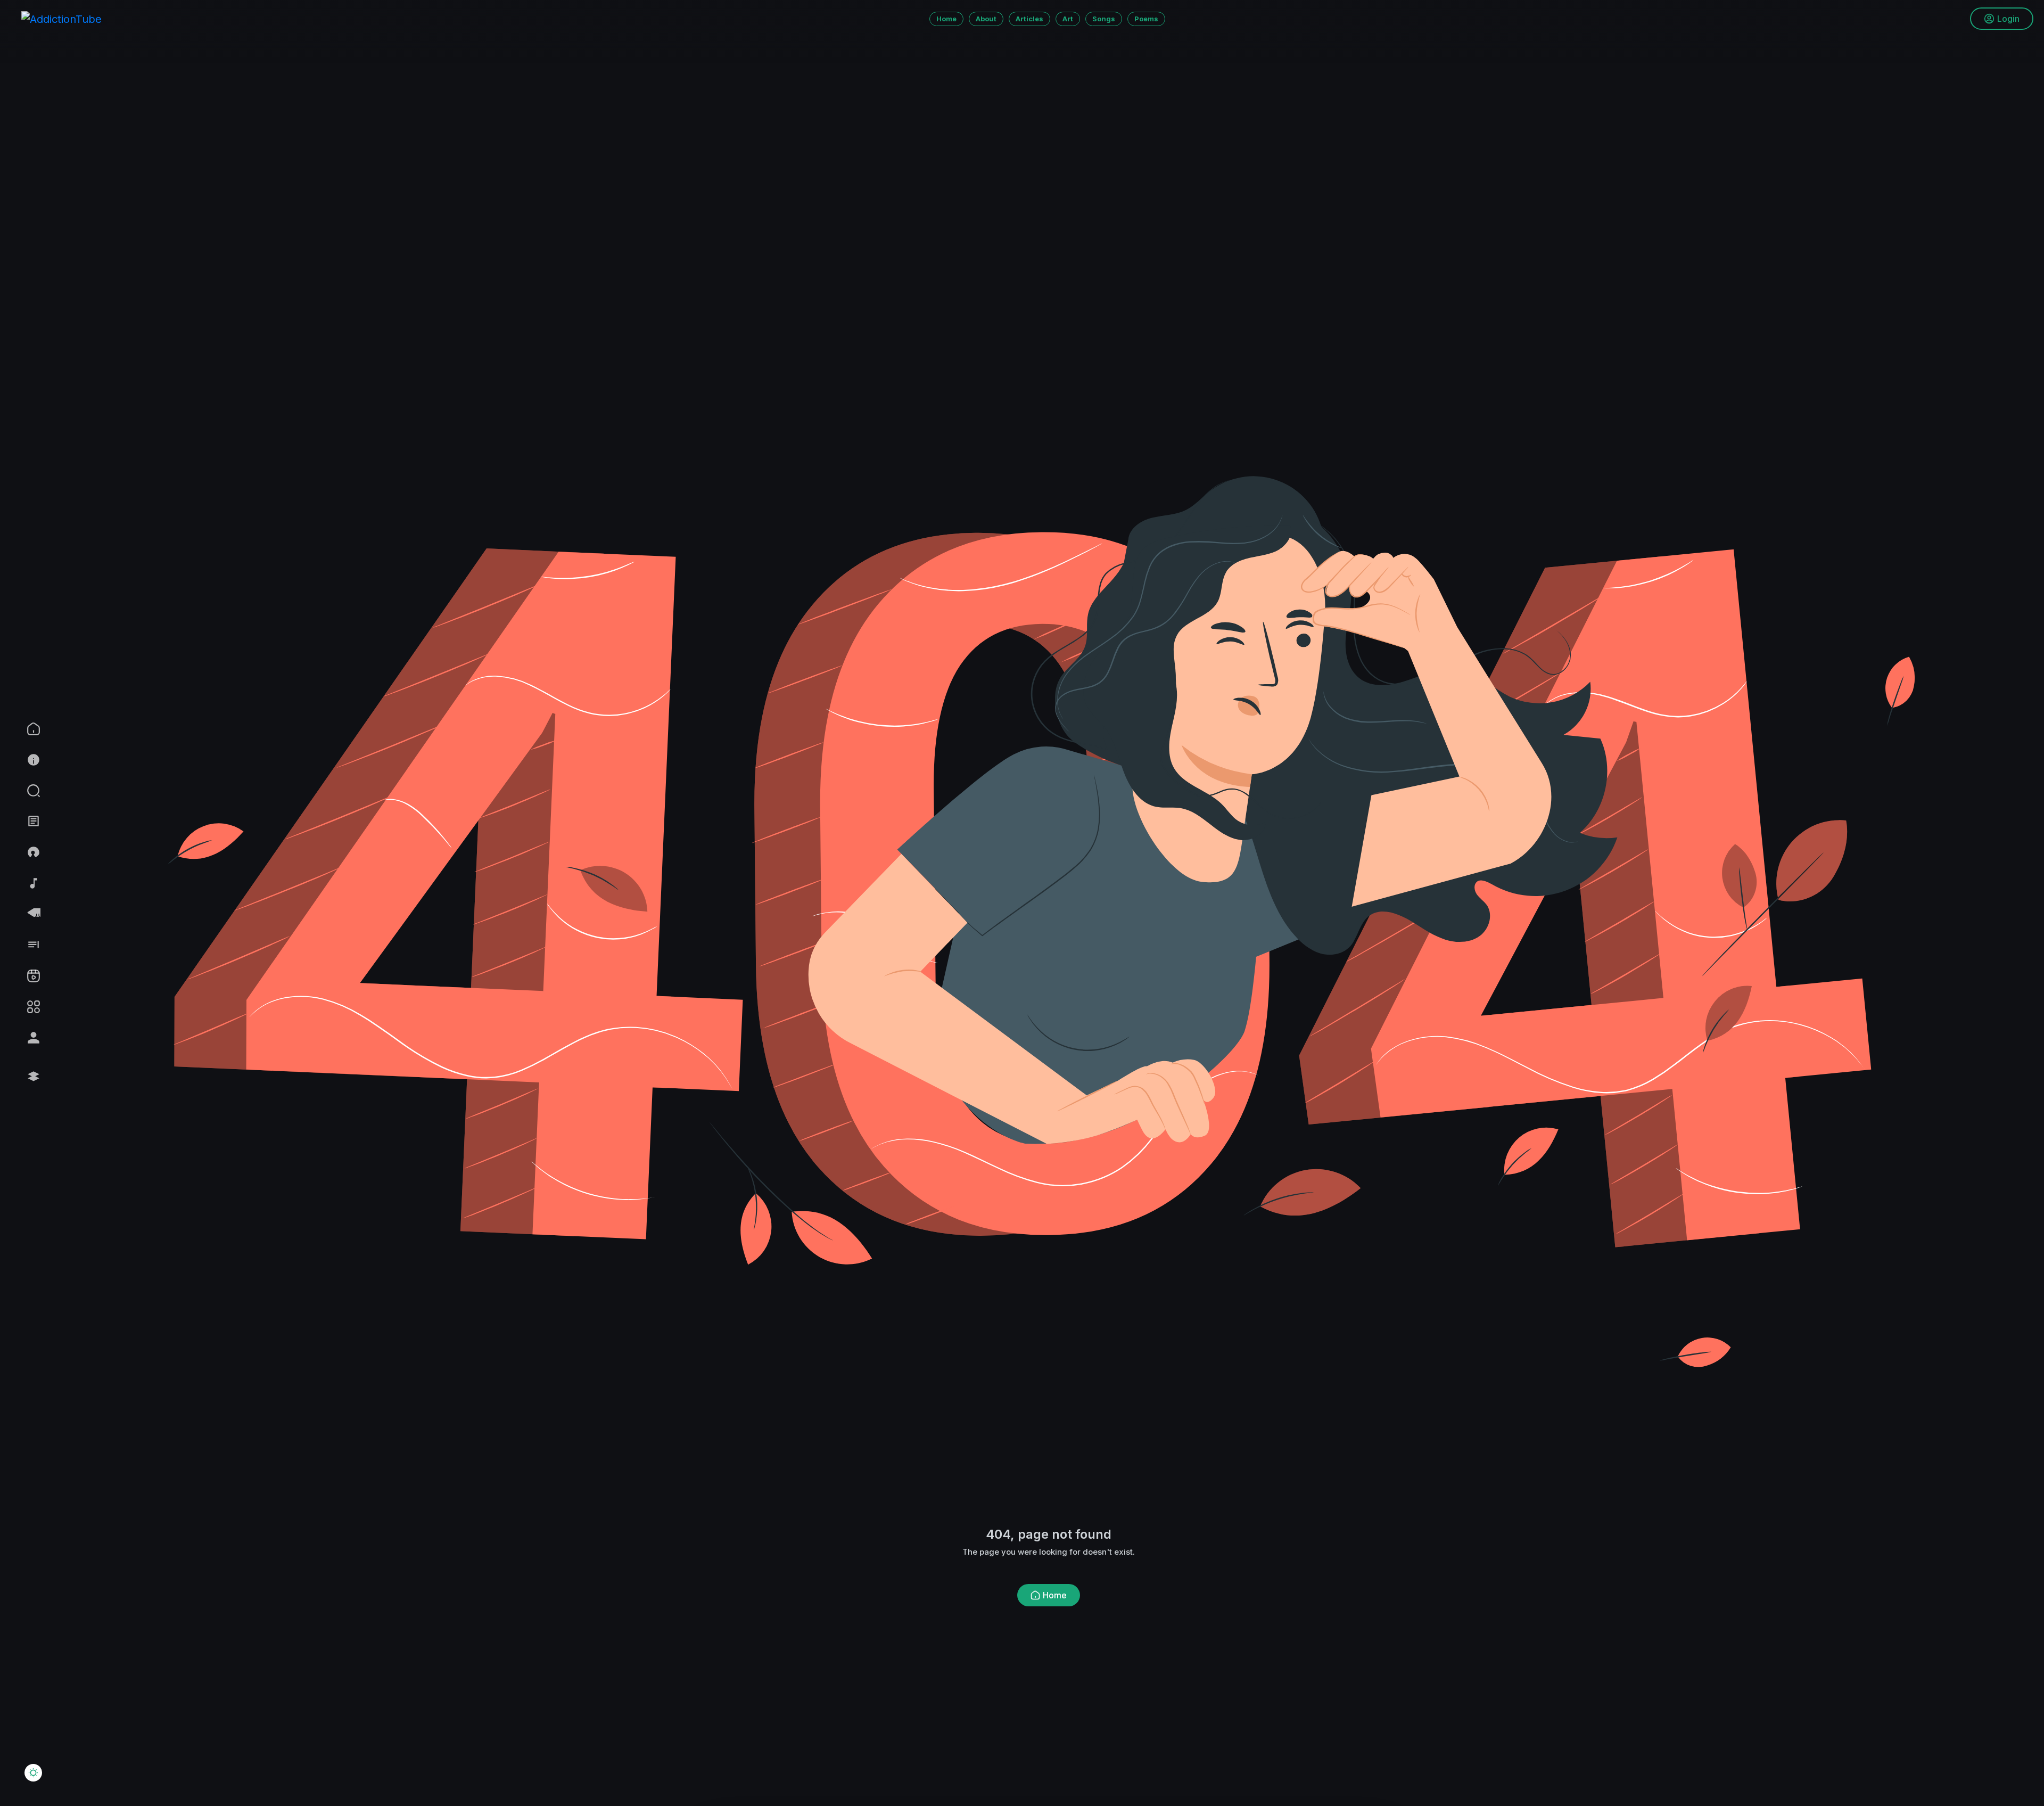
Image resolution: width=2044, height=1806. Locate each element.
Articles (1029, 19)
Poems (1146, 19)
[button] (60, 791)
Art (1068, 19)
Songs (1104, 19)
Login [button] (2008, 19)
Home (946, 19)
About (986, 19)
